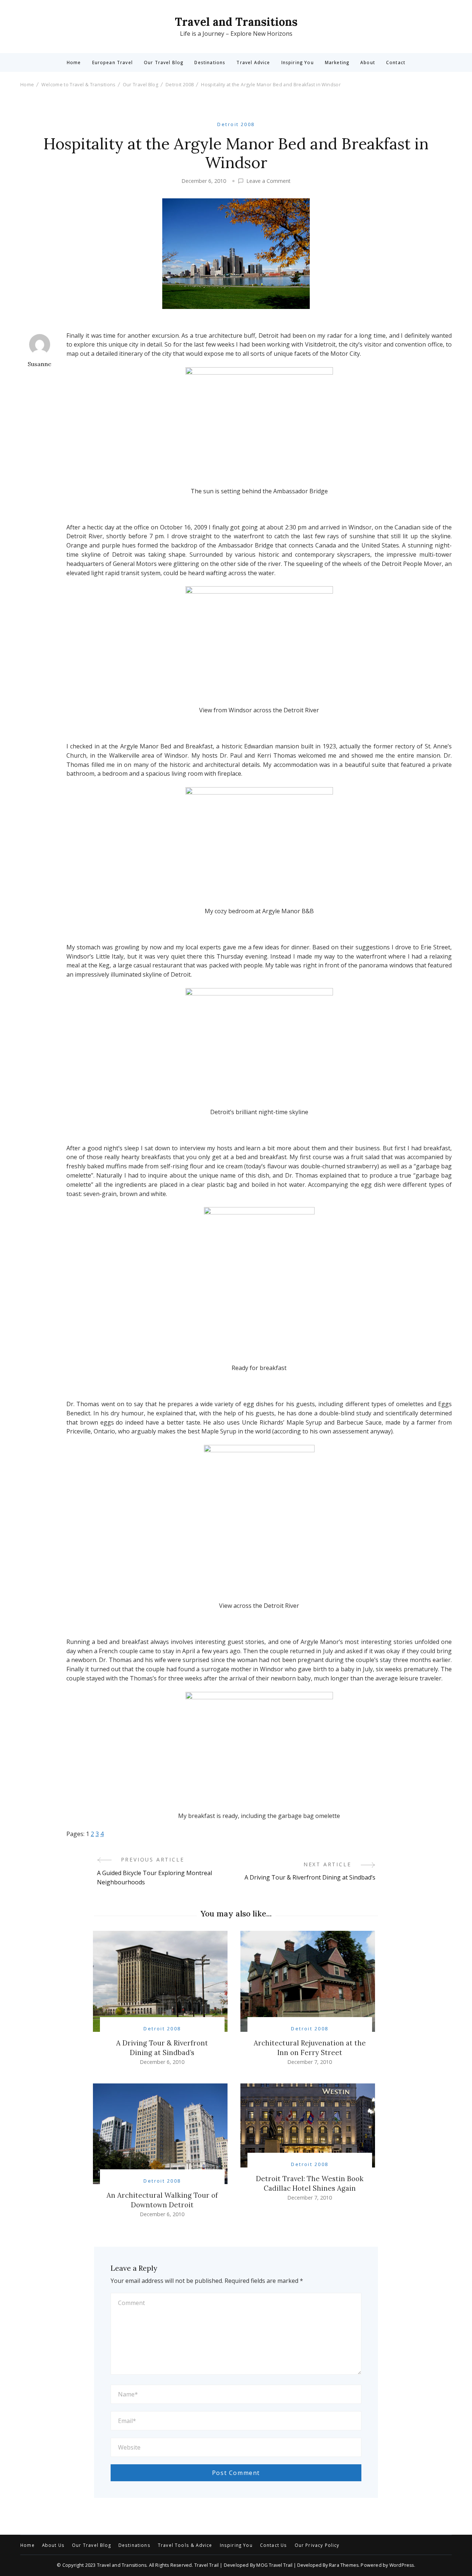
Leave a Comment (268, 181)
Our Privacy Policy (317, 2545)
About (368, 63)
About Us (53, 2545)
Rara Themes (344, 2565)
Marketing (337, 63)
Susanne (39, 364)
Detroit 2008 (236, 124)
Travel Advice (253, 63)
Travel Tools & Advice (185, 2545)
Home (74, 63)
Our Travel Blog (164, 63)
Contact (396, 63)
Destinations (210, 63)
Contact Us (274, 2545)
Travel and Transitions (236, 22)
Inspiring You (298, 63)
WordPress (402, 2565)
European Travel (112, 63)
